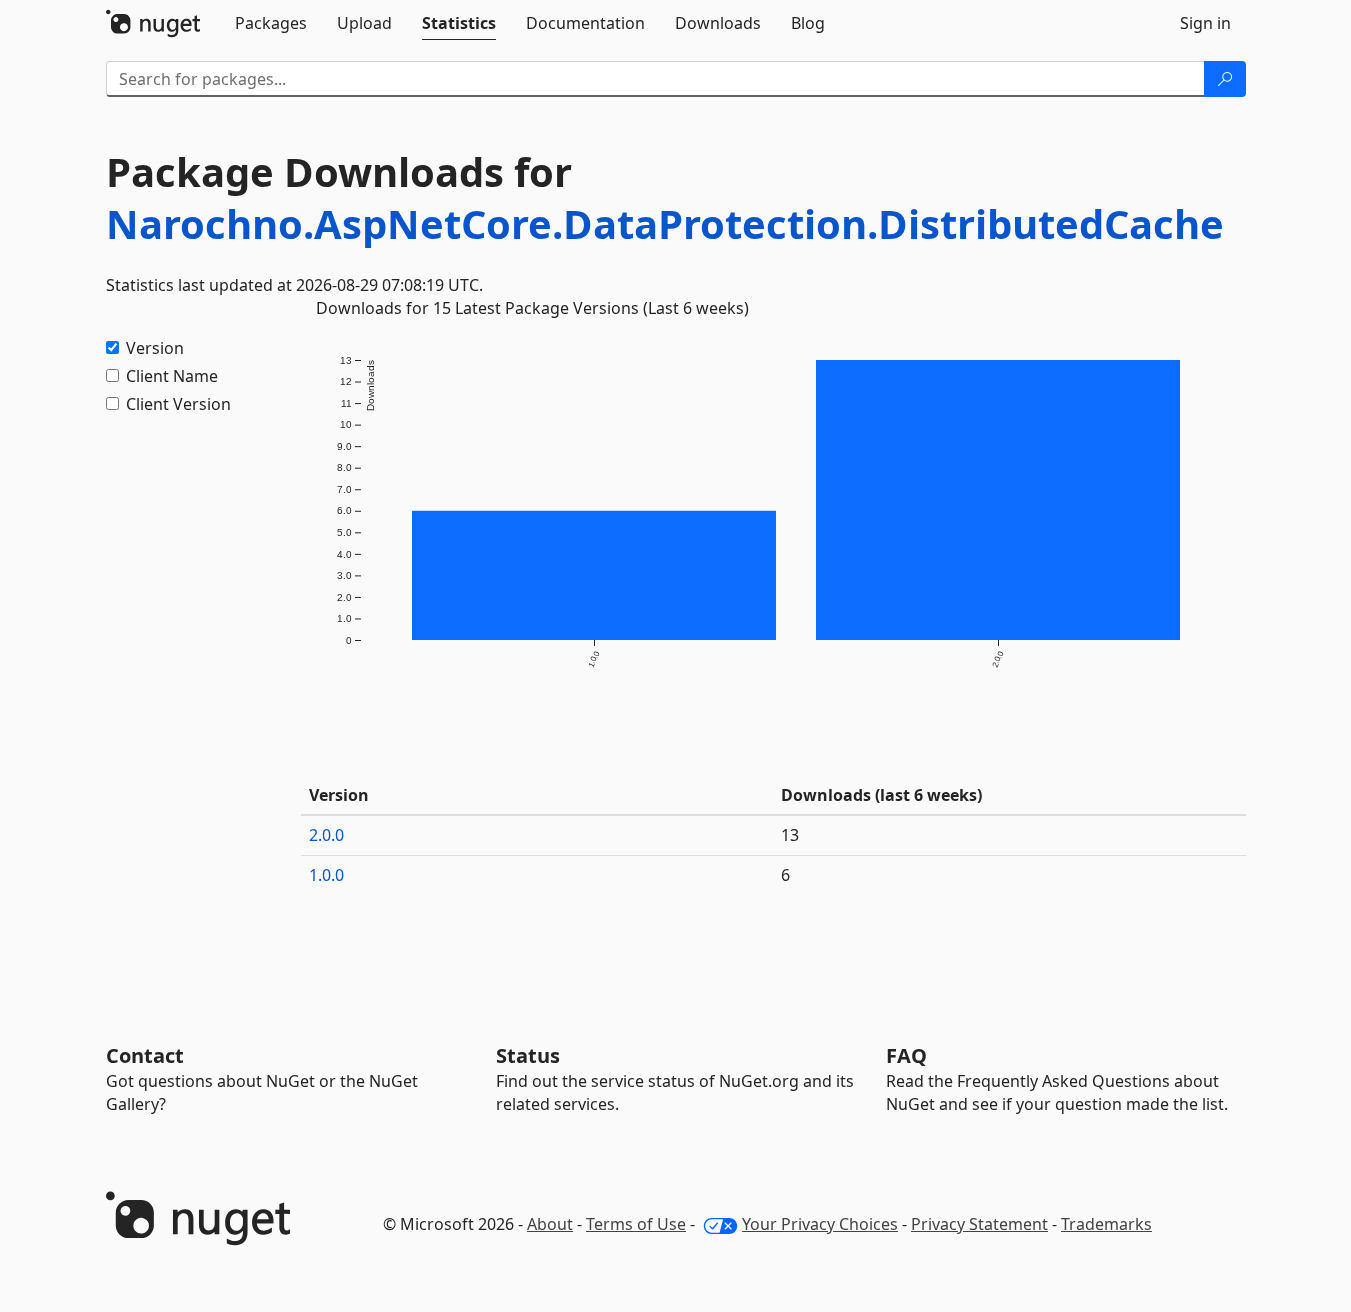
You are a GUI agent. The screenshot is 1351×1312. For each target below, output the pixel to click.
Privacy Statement (979, 1224)
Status (528, 1055)
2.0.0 (326, 835)
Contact (145, 1055)
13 (790, 835)
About (550, 1224)
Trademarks (1106, 1224)
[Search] (1225, 79)
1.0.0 (326, 875)
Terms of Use (636, 1224)
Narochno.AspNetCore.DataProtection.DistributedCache (665, 223)
